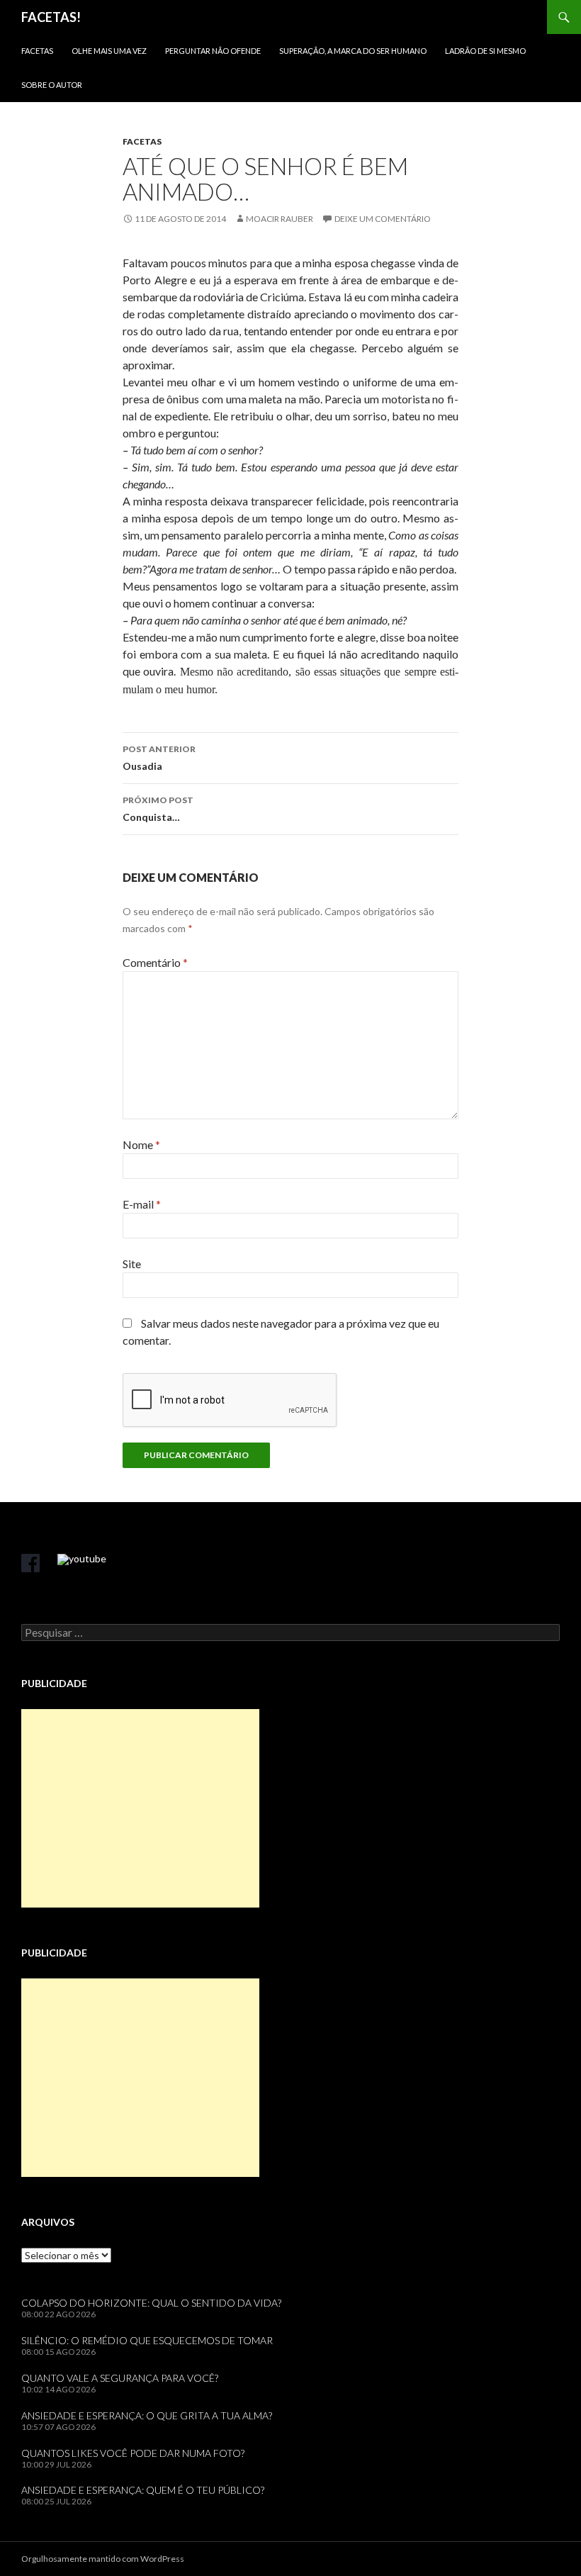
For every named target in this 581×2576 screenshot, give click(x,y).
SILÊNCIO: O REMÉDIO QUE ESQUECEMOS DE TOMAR (147, 2340)
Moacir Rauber (280, 219)
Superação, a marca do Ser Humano (353, 51)
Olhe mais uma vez (109, 51)
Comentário (155, 962)
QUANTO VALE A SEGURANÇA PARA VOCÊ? (120, 2378)
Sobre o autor (52, 85)
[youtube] (82, 1559)
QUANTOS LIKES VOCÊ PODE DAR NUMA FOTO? (133, 2453)
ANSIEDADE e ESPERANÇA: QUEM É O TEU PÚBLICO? (143, 2490)
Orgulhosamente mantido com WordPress (103, 2559)
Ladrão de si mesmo (485, 51)
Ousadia (159, 758)
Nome (141, 1144)
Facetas (37, 51)
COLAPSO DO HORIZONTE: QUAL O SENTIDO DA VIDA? (151, 2303)
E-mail (142, 1204)
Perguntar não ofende (213, 51)
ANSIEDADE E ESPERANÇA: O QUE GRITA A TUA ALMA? (147, 2415)
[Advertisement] (140, 1808)
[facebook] (30, 1563)
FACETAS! (51, 17)
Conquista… (158, 809)
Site (132, 1264)
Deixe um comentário (383, 219)
